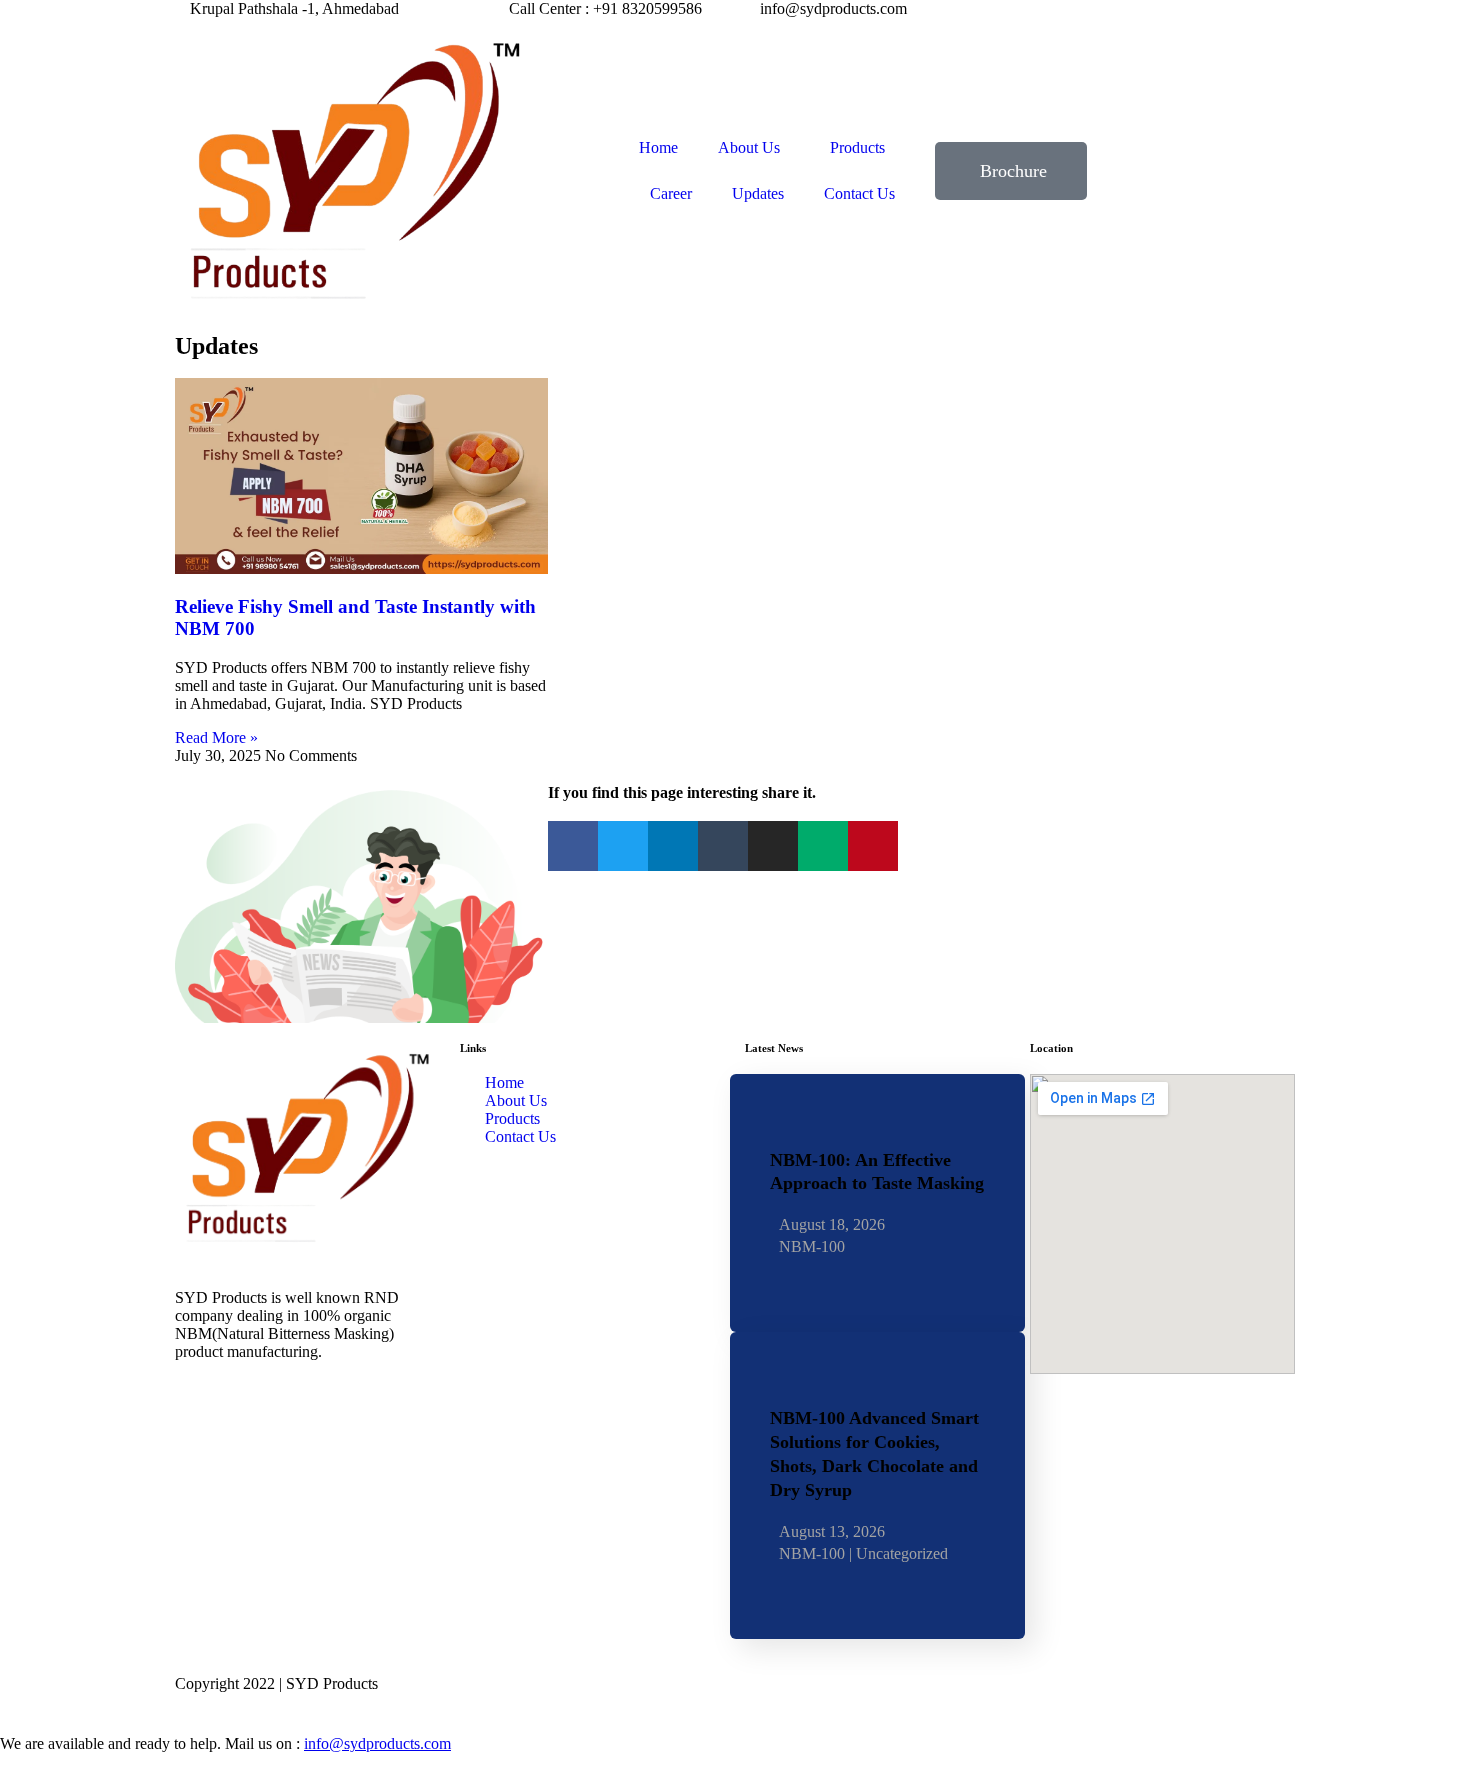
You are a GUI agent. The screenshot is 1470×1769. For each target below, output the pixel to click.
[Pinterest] (873, 846)
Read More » (216, 737)
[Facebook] (573, 846)
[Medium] (823, 846)
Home (658, 147)
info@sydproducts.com (377, 1743)
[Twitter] (623, 846)
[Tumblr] (723, 846)
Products (857, 147)
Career (671, 193)
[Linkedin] (673, 846)
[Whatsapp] (307, 1442)
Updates (758, 193)
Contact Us (859, 193)
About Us (749, 147)
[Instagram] (773, 846)
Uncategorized (902, 1554)
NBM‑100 (812, 1247)
